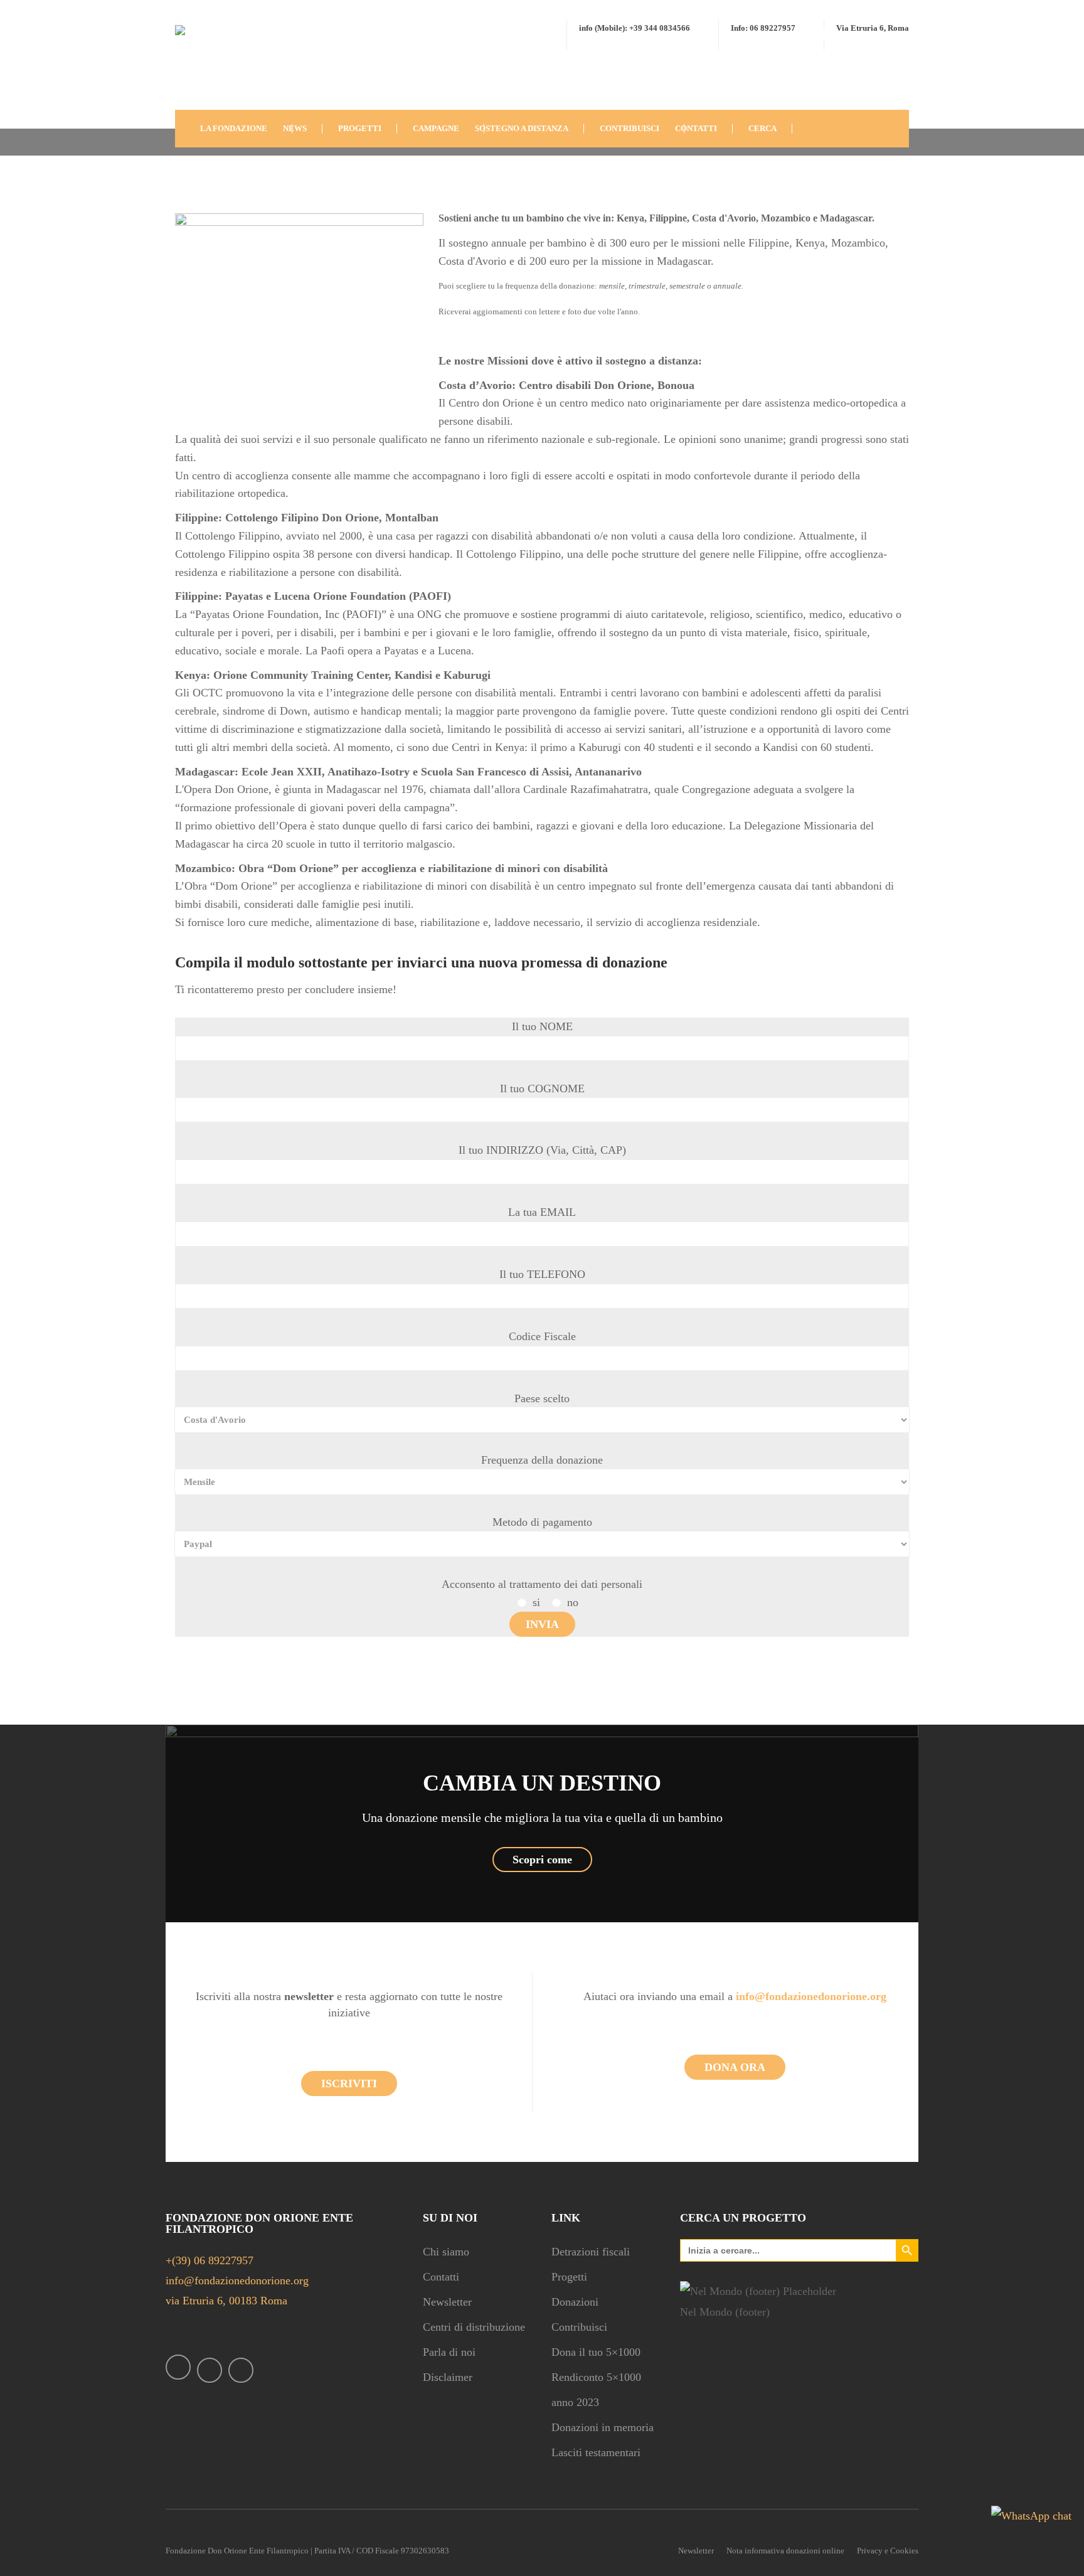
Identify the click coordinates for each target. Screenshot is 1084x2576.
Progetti (569, 2277)
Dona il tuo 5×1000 (596, 2352)
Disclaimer (448, 2377)
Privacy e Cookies (888, 2551)
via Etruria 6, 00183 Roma (226, 2301)
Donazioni (575, 2302)
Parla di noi (449, 2352)
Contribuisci (579, 2327)
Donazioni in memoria (603, 2427)
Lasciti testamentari (596, 2452)
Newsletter (447, 2302)
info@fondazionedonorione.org (237, 2281)
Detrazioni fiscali (591, 2252)
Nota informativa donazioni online (785, 2551)
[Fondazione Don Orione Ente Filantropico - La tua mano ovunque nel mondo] (213, 65)
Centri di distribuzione (474, 2327)
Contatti (441, 2277)
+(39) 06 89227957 (210, 2260)
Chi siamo (446, 2252)
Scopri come (542, 1860)
